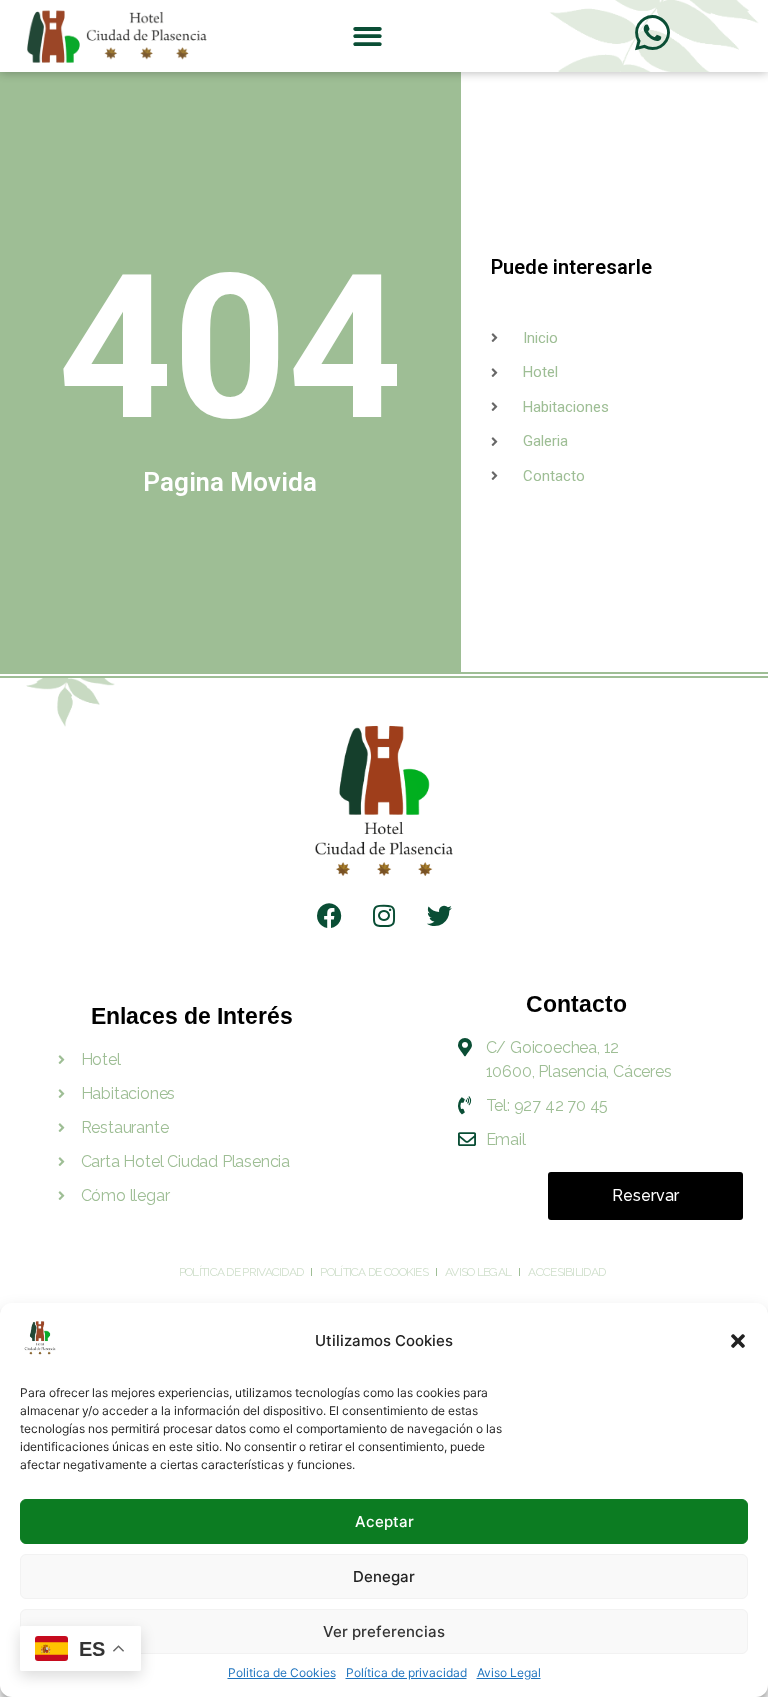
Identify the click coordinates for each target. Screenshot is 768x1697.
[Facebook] (329, 916)
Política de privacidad (406, 1672)
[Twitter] (439, 916)
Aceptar (384, 1521)
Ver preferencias (384, 1631)
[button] (738, 1341)
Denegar (384, 1576)
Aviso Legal (509, 1672)
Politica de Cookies (282, 1672)
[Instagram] (384, 916)
